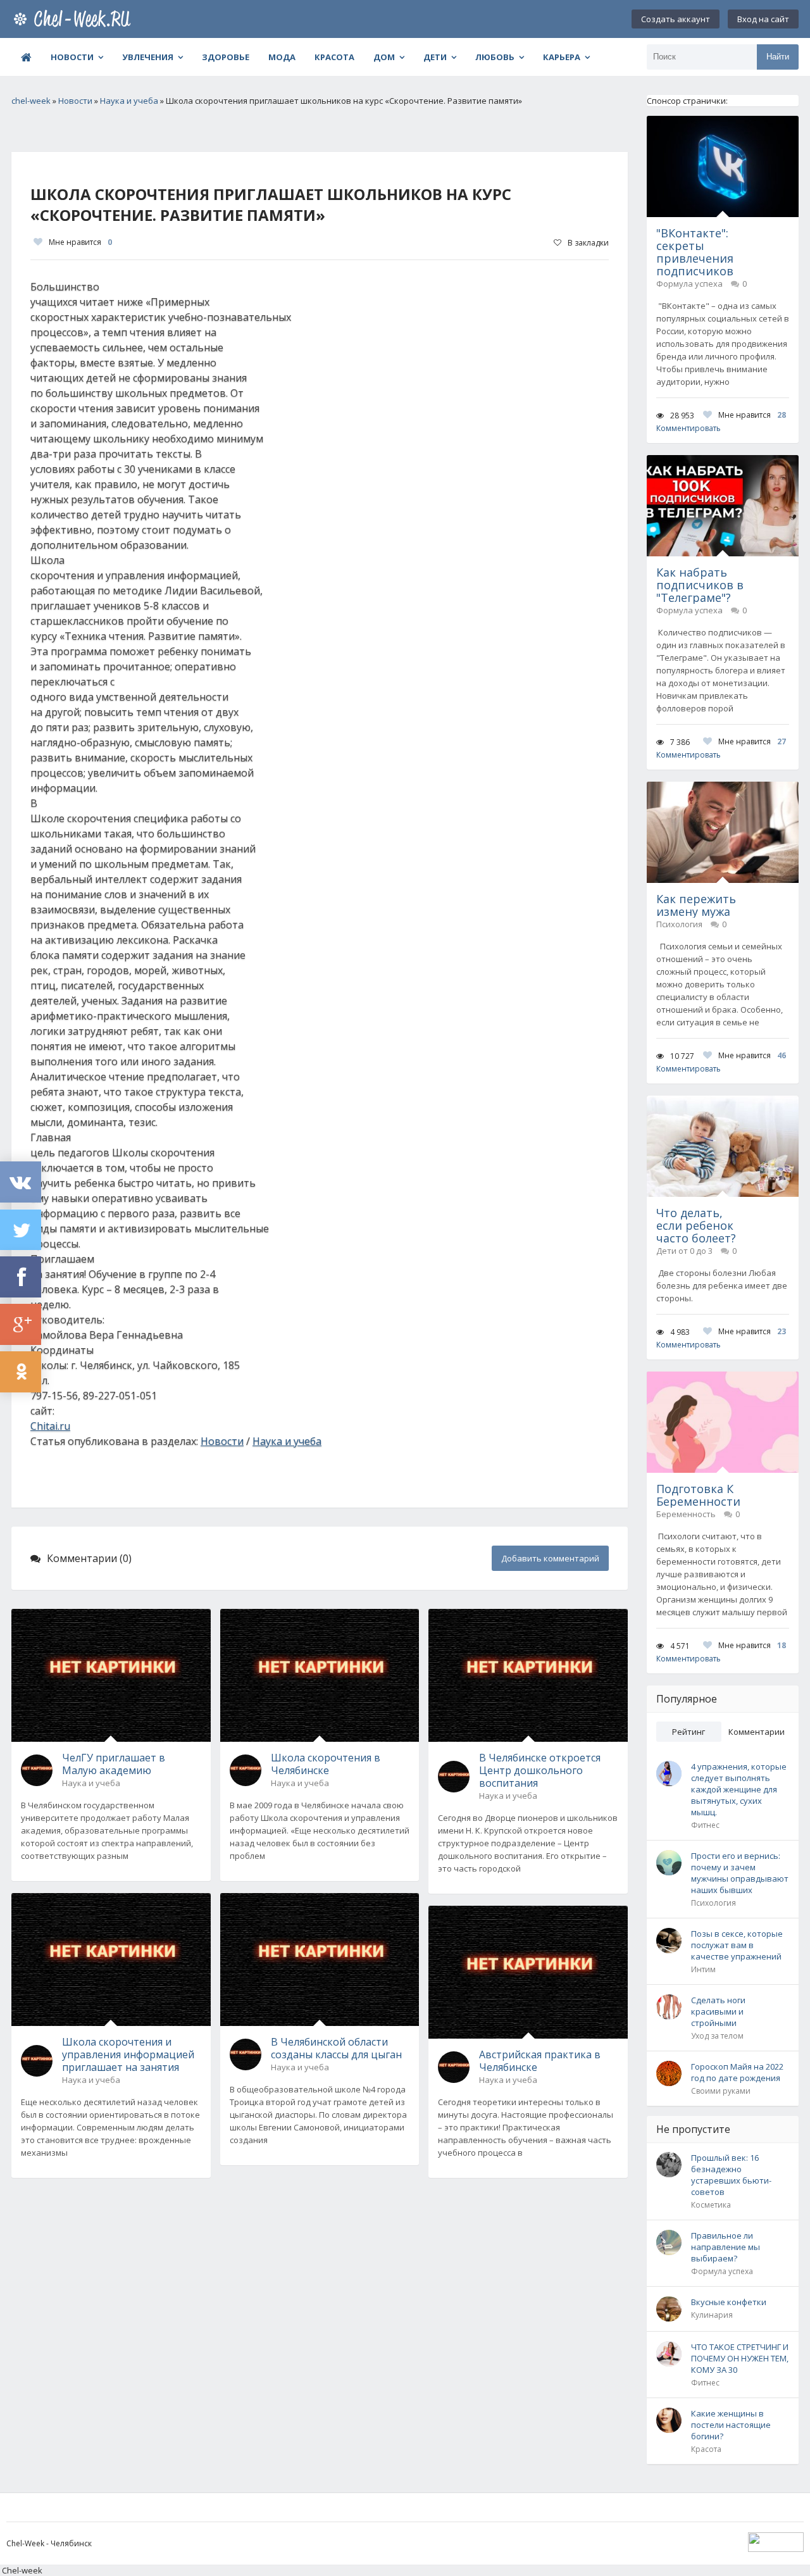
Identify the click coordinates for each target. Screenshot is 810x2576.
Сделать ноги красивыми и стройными (718, 2011)
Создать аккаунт (676, 19)
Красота (334, 57)
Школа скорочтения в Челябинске (326, 1764)
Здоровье (226, 57)
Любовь (495, 57)
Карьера (562, 57)
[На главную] (75, 19)
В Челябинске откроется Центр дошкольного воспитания (540, 1770)
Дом (384, 57)
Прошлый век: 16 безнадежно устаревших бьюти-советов (731, 2175)
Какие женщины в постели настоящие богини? (731, 2425)
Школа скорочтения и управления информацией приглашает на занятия (128, 2054)
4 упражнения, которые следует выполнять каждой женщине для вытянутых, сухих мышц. (739, 1789)
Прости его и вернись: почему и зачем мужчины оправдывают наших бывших (740, 1873)
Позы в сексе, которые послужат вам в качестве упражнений (737, 1945)
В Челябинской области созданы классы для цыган (336, 2048)
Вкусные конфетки (729, 2302)
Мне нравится (80, 242)
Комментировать (688, 428)
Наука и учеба (287, 1441)
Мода (282, 57)
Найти (778, 57)
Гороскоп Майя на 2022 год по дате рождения (737, 2072)
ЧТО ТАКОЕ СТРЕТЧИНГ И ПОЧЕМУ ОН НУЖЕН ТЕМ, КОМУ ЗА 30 (740, 2358)
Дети (435, 57)
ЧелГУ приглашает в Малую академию (114, 1764)
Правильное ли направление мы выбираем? (726, 2247)
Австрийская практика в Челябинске (540, 2061)
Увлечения (148, 57)
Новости (72, 57)
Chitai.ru (50, 1426)
